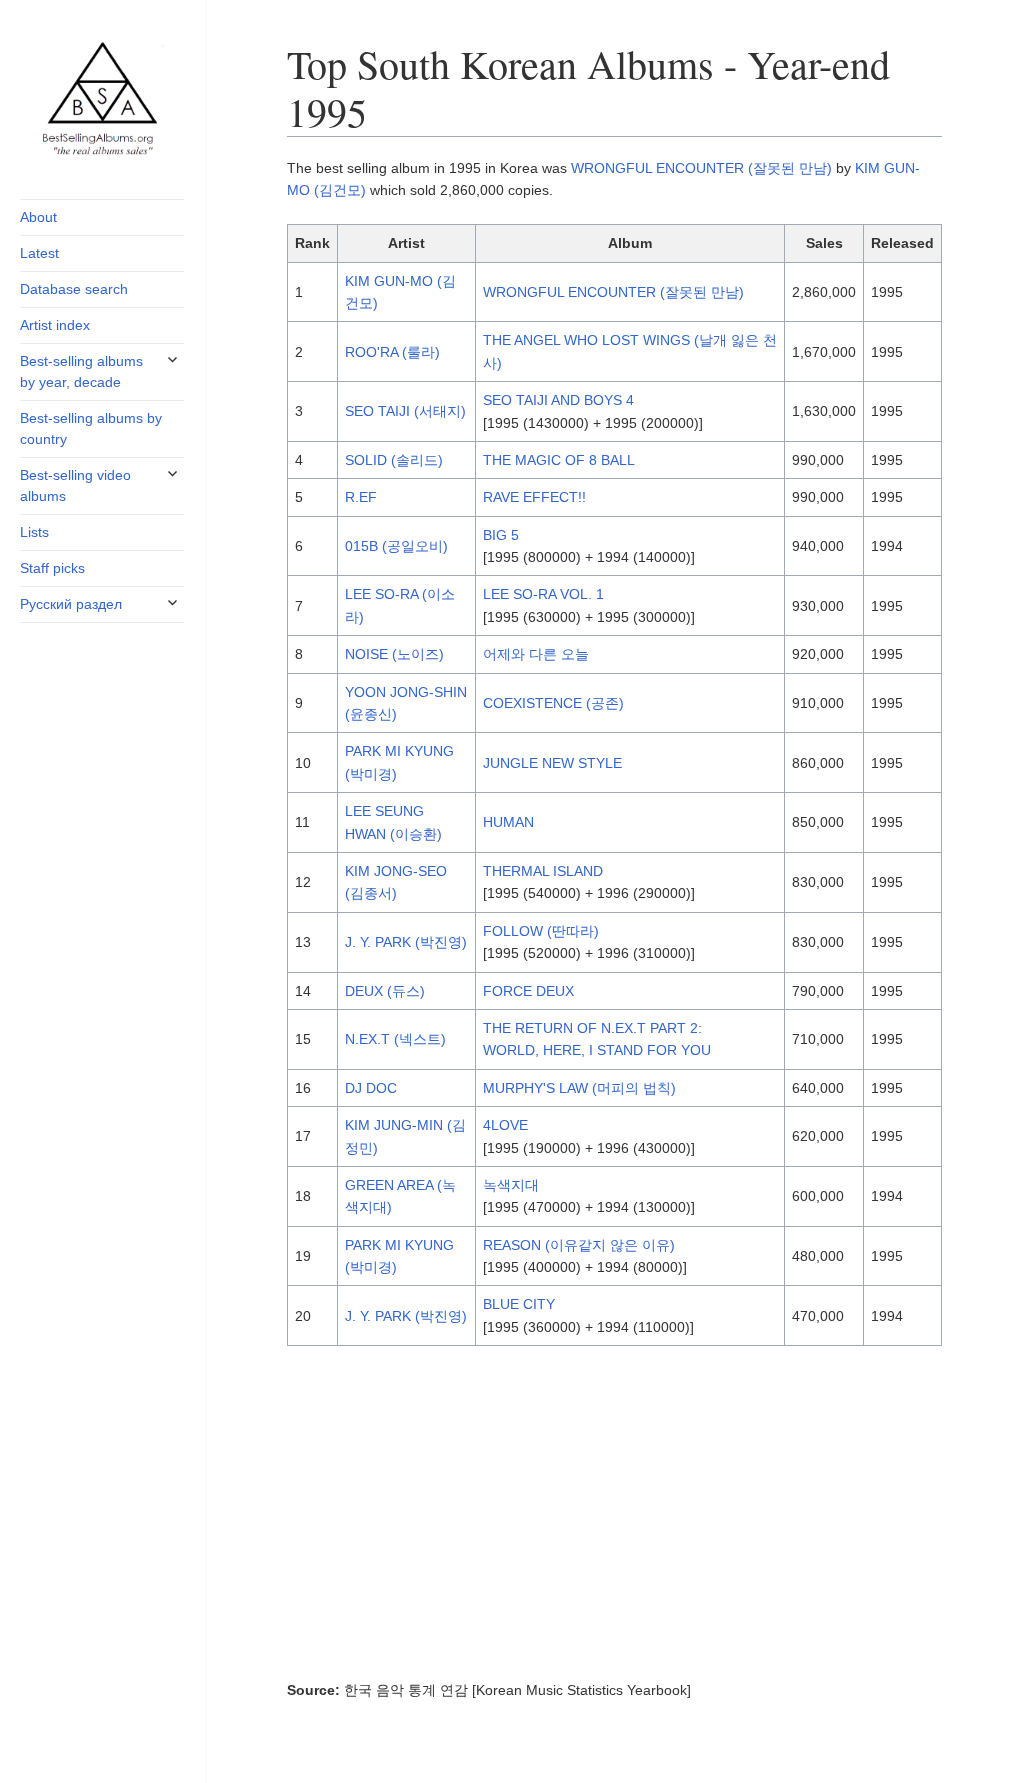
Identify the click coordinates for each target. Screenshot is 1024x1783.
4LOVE (505, 1125)
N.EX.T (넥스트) (395, 1039)
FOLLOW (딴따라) (541, 931)
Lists (34, 532)
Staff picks (52, 568)
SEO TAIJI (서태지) (405, 411)
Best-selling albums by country (91, 428)
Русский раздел (71, 604)
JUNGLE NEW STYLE (552, 763)
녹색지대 (511, 1185)
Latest (39, 253)
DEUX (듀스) (385, 991)
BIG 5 (501, 535)
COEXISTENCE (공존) (553, 703)
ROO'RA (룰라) (392, 352)
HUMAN (508, 822)
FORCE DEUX (528, 991)
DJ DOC (371, 1088)
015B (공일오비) (396, 546)
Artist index (55, 325)
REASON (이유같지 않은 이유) (579, 1245)
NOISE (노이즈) (394, 654)
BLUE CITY (519, 1304)
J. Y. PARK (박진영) (406, 942)
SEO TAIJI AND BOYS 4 (558, 400)
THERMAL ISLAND (545, 871)
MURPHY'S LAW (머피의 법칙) (579, 1088)
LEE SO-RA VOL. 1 (543, 594)
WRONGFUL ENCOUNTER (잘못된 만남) (701, 168)
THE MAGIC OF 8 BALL (559, 460)
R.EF (361, 497)
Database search (74, 289)
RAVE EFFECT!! (534, 497)
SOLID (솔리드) (394, 460)
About (38, 217)
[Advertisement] (614, 1519)
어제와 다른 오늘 (536, 654)
